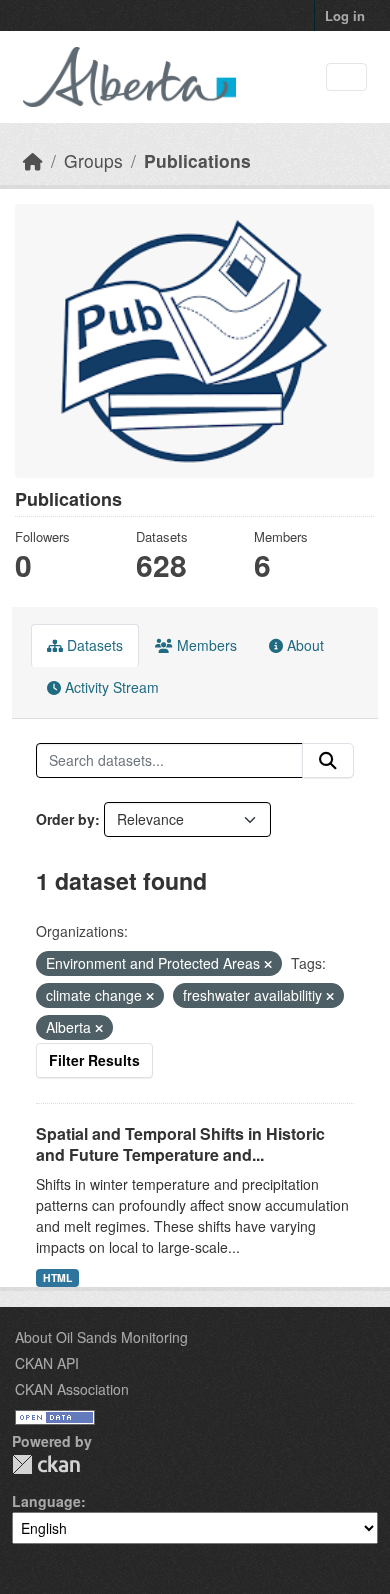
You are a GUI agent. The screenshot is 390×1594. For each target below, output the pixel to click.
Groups (93, 160)
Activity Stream (110, 687)
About (303, 645)
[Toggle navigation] (346, 77)
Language (46, 1501)
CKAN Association (72, 1389)
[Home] (33, 160)
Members (205, 645)
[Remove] (268, 964)
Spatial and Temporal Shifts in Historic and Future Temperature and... (180, 1144)
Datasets (93, 645)
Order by (65, 819)
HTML (57, 1277)
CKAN (46, 1464)
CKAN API (47, 1363)
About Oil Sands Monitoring (101, 1337)
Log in (345, 15)
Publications (197, 160)
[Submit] (328, 761)
